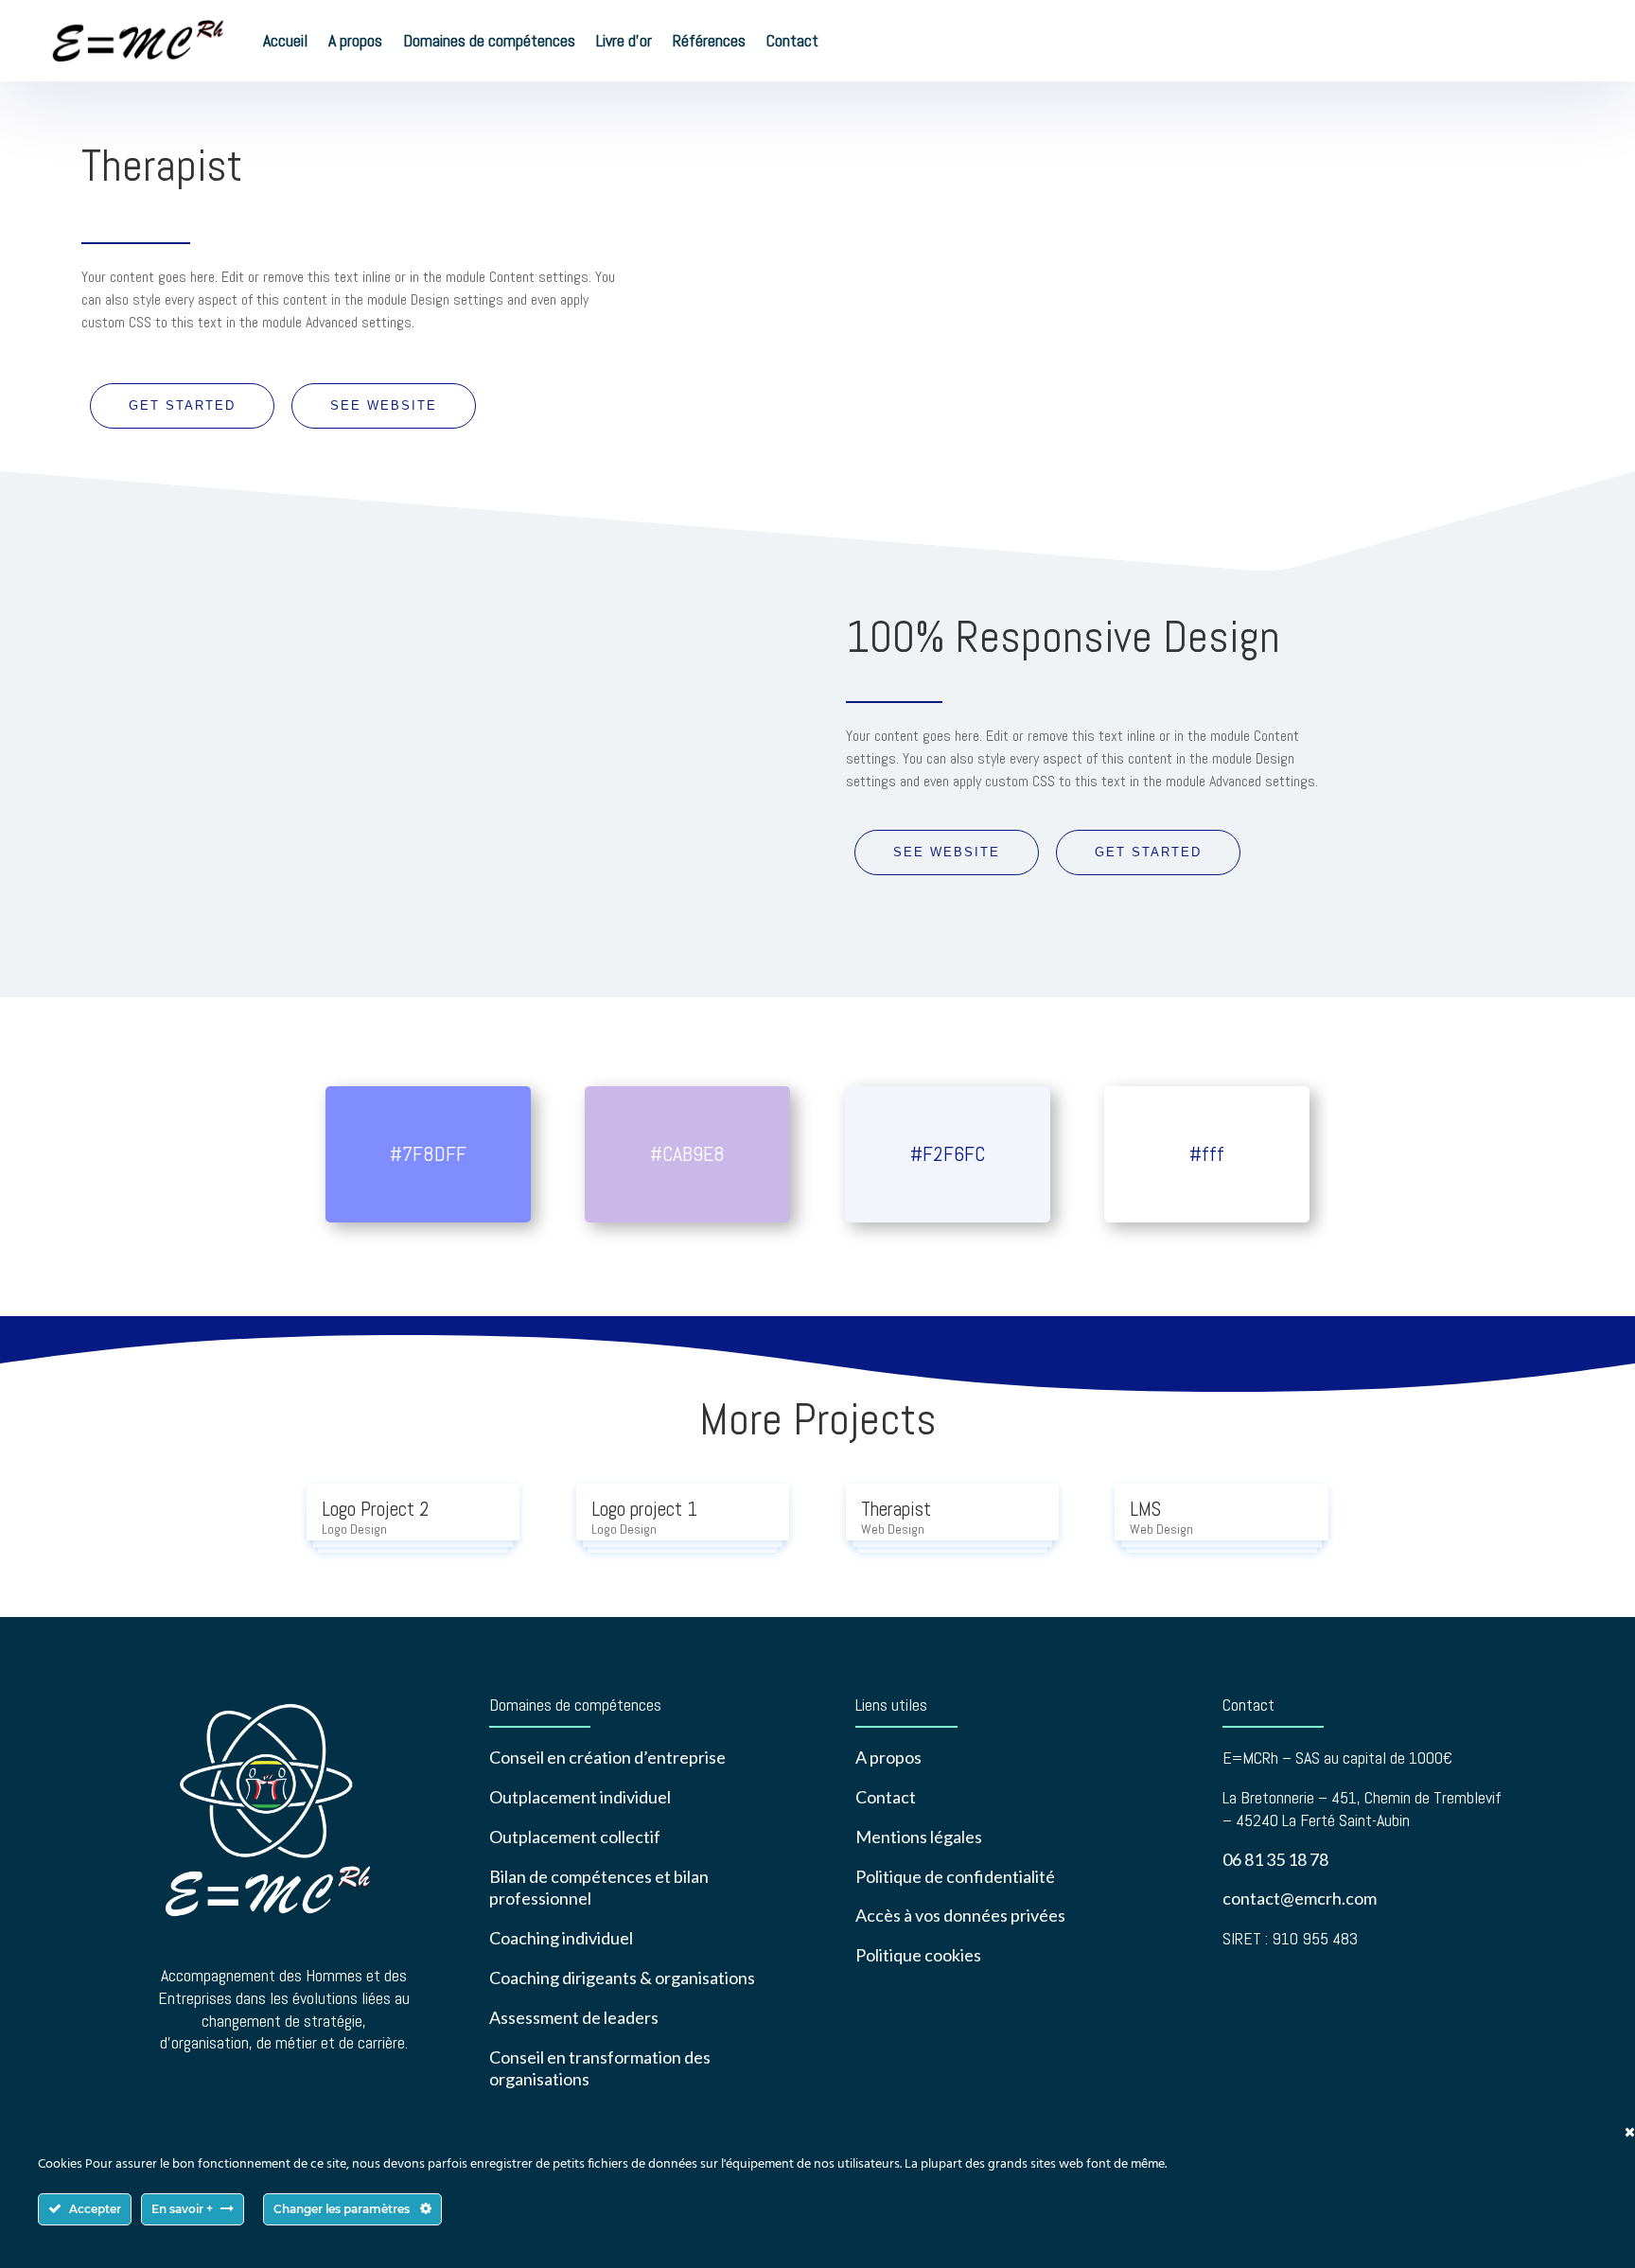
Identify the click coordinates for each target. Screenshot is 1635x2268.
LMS (1145, 1509)
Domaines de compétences (489, 40)
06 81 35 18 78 (1275, 1859)
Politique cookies (918, 1955)
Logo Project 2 (375, 1509)
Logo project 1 (644, 1509)
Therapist (896, 1509)
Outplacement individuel (580, 1797)
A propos (355, 40)
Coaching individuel (561, 1938)
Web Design (893, 1529)
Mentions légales (919, 1837)
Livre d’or (624, 40)
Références (709, 40)
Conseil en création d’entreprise (607, 1757)
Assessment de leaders (574, 2017)
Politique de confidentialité (955, 1876)
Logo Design (354, 1529)
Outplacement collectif (575, 1837)
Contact (792, 40)
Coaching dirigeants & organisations (622, 1978)
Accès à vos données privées (960, 1915)
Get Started (182, 405)
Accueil (285, 40)
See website (384, 405)
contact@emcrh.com (1300, 1898)
